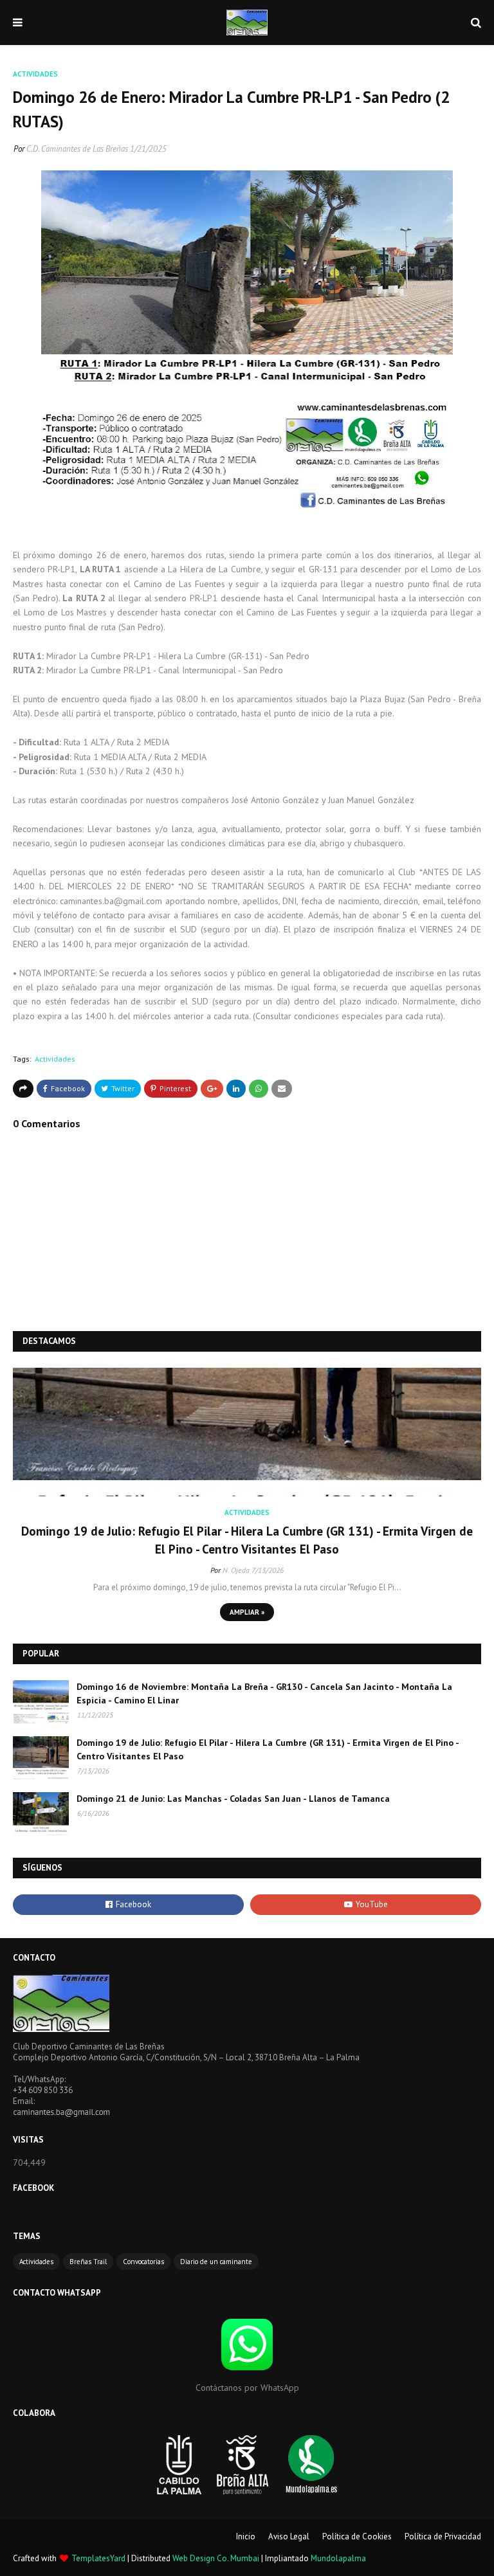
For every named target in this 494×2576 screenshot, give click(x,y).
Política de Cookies (357, 2536)
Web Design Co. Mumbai (216, 2558)
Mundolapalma (338, 2558)
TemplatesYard (98, 2558)
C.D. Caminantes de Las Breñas (77, 149)
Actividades (55, 1059)
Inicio (246, 2536)
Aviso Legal (289, 2536)
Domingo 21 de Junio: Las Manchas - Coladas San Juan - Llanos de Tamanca (233, 1799)
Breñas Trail (88, 2262)
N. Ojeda (236, 1570)
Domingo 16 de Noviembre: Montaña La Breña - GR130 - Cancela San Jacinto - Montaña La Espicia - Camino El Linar (264, 1693)
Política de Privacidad (443, 2536)
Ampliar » (247, 1612)
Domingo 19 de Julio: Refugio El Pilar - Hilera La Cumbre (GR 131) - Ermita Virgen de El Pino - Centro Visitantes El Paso (247, 1540)
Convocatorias (143, 2262)
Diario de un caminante (216, 2262)
